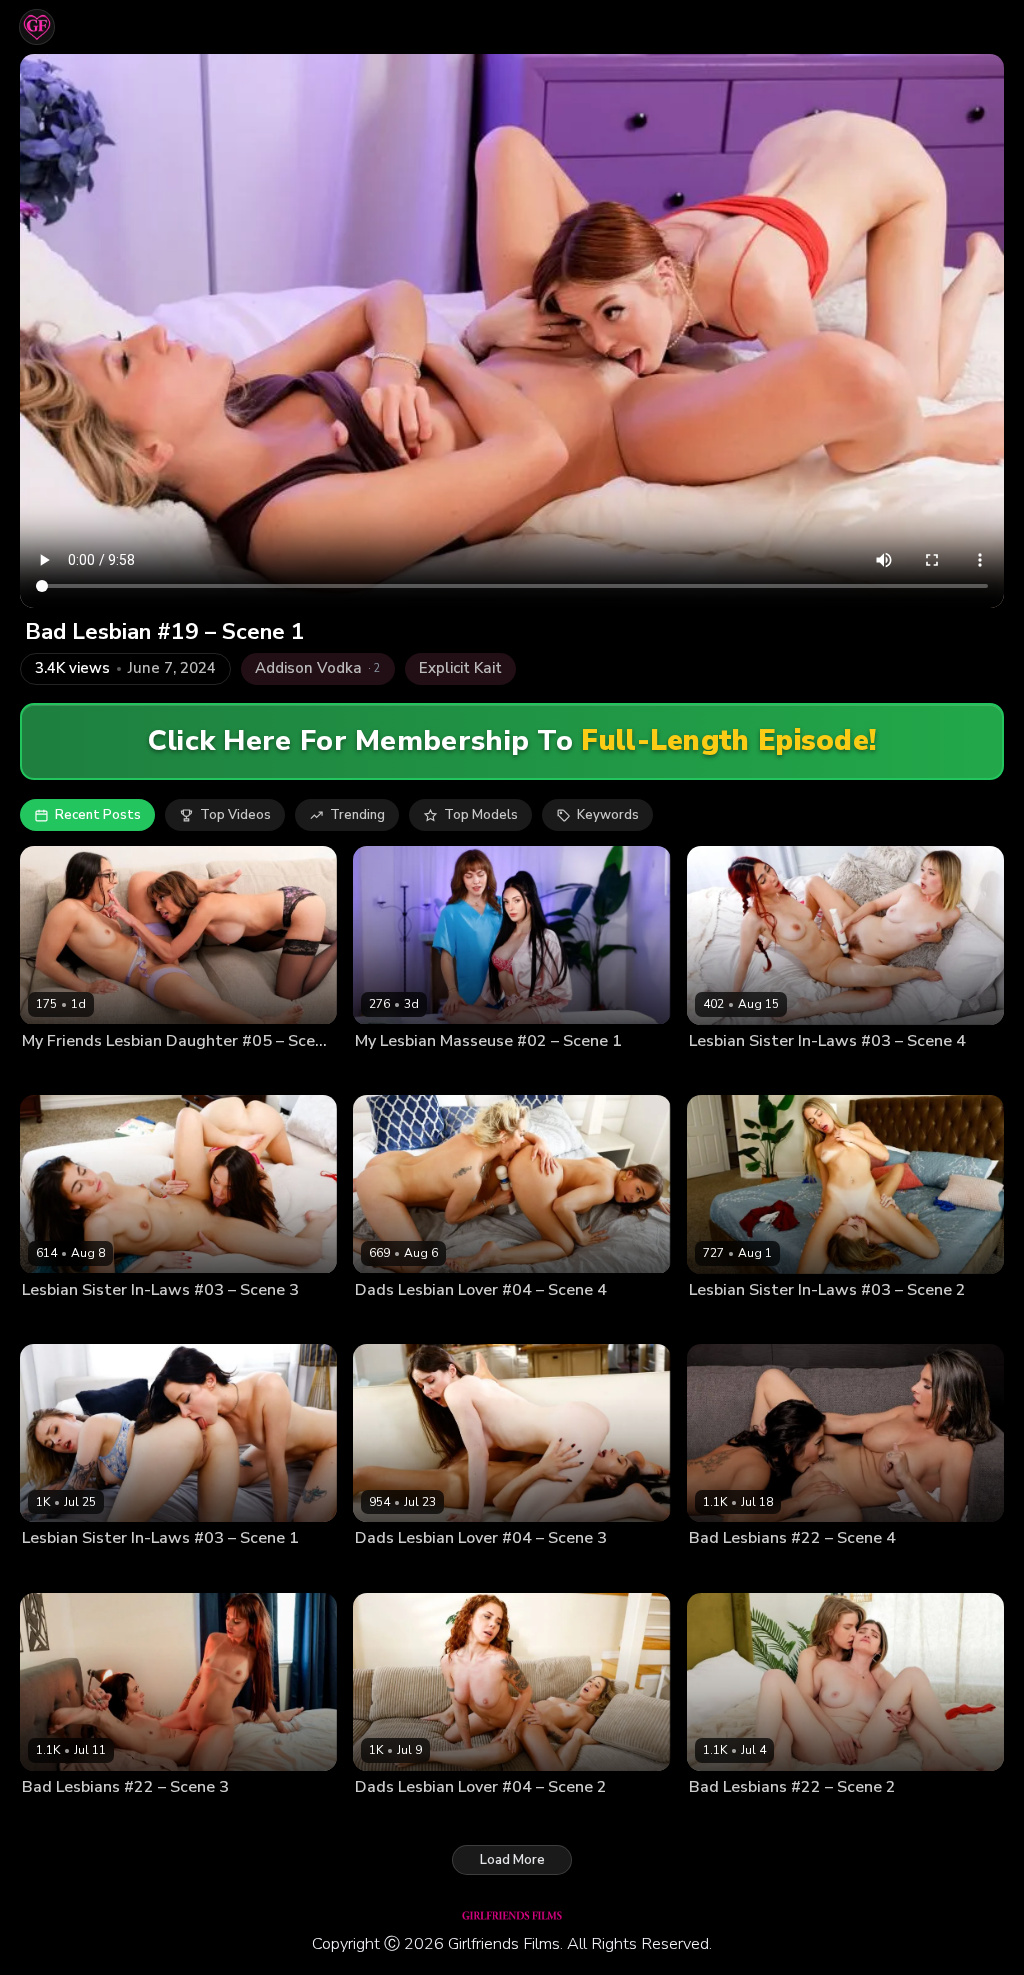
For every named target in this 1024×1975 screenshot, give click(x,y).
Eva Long (49, 1073)
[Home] (37, 27)
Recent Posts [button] (98, 815)
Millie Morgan (454, 1819)
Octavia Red (793, 1819)
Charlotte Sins (396, 1073)
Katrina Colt (125, 1322)
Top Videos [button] (235, 815)
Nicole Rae (720, 1819)
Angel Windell (64, 1819)
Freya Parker (481, 1073)
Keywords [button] (608, 815)
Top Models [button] (481, 815)
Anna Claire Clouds (79, 1570)
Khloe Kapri (789, 1322)
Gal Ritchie (53, 1322)
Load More (512, 1860)
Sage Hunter (149, 1819)
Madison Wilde (127, 1073)
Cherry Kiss (389, 1322)
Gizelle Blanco (472, 1322)
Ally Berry (718, 1570)
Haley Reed (176, 1570)
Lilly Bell (715, 1073)
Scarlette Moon (791, 1073)
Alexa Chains (393, 1570)
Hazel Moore (476, 1570)
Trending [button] (357, 815)
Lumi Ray (381, 1819)
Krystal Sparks (797, 1570)
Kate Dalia (719, 1322)
